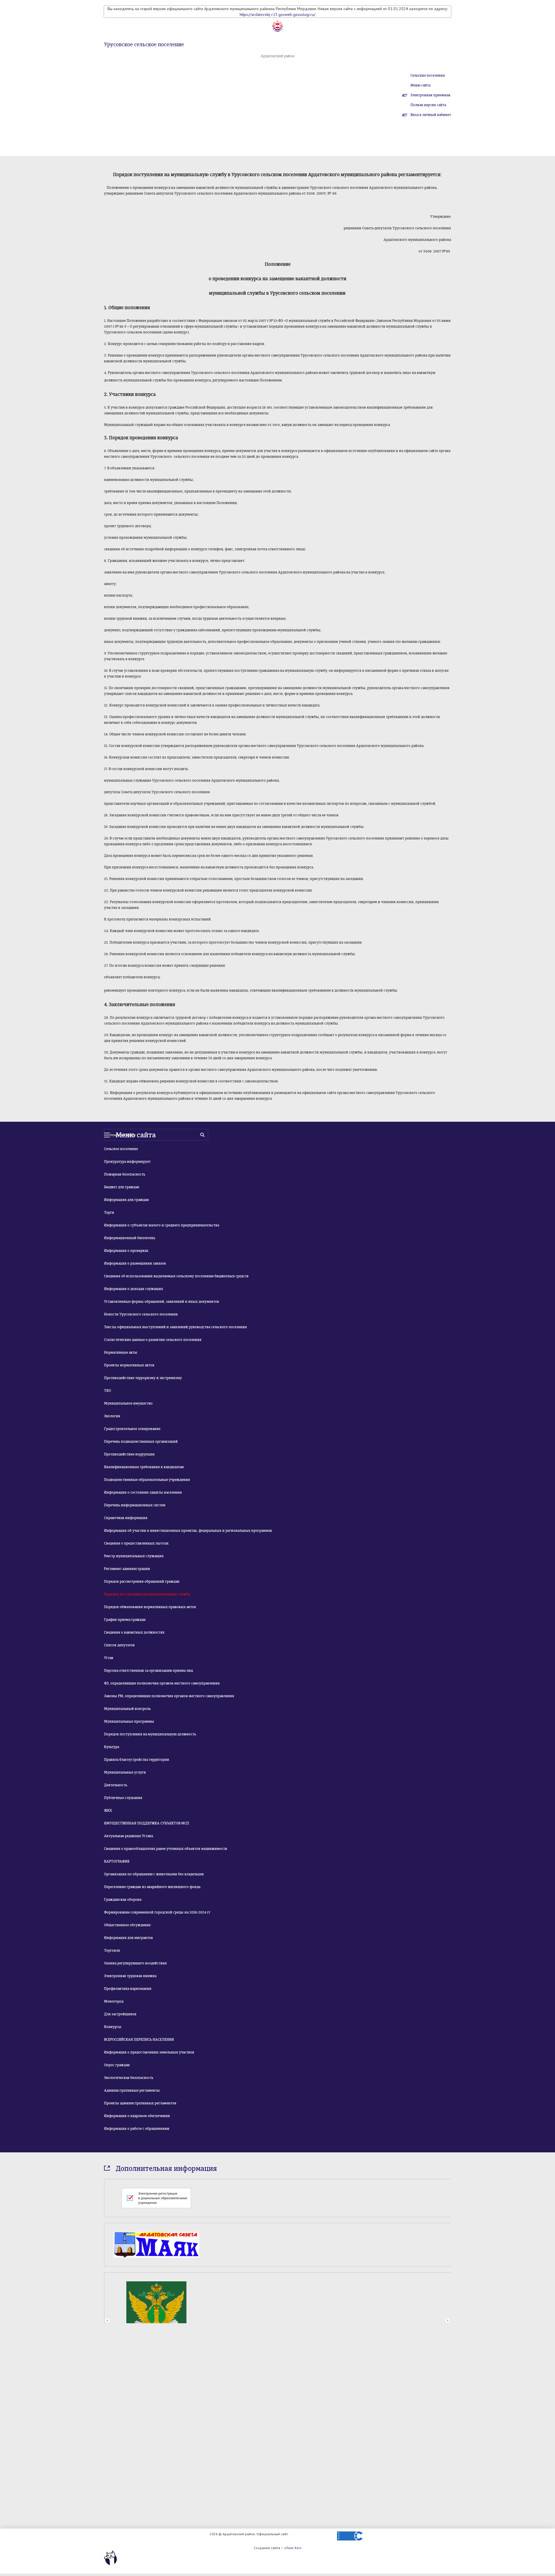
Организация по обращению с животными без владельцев (154, 1874)
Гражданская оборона (123, 1900)
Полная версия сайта (428, 105)
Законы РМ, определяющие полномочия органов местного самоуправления (169, 1696)
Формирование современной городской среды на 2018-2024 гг (157, 1912)
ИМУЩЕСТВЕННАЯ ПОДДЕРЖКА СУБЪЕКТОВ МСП (147, 1823)
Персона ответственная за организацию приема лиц (149, 1671)
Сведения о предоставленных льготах (136, 1543)
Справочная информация (126, 1518)
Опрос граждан (117, 2065)
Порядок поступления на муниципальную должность (150, 1734)
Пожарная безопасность (125, 1174)
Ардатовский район (278, 56)
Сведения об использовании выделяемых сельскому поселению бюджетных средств (176, 1276)
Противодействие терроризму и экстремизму (143, 1378)
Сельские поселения (428, 75)
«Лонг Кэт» (293, 2548)
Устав (109, 1658)
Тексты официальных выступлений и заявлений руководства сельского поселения (175, 1327)
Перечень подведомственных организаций (141, 1442)
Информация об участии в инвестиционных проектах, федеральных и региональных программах (188, 1531)
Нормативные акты (121, 1352)
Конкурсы (113, 2027)
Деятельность (116, 1785)
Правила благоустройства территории (137, 1760)
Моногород (114, 2001)
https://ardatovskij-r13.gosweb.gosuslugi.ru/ (277, 14)
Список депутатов (119, 1645)
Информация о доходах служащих (134, 1289)
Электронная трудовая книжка (130, 1976)
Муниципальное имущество (128, 1403)
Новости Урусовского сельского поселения (141, 1314)
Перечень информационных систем (135, 1505)
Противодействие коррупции (129, 1454)
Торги (109, 1213)
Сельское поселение (121, 1149)
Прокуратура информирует (127, 1162)
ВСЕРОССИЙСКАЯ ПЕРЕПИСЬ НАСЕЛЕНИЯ (139, 2040)
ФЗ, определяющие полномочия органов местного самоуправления (162, 1683)
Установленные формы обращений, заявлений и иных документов (162, 1302)
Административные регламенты (132, 2090)
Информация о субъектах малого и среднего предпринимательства (162, 1225)
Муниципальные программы (129, 1721)
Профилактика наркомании (128, 1989)
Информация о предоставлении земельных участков (149, 2052)
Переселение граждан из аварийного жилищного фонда (152, 1887)
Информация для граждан (126, 1200)
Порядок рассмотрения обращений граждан (142, 1582)
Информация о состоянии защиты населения (143, 1492)
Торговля (112, 1951)
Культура (112, 1747)
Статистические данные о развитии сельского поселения (153, 1340)
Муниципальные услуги (125, 1772)
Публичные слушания (123, 1798)
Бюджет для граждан (122, 1187)
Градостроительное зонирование (132, 1429)
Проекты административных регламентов (140, 2103)
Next (448, 2464)
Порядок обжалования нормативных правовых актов (150, 1607)
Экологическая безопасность (129, 2078)
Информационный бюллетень (130, 1238)
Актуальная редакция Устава (128, 1836)
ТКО (108, 1391)
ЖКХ (108, 1811)
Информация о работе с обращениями (137, 2129)
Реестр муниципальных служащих (134, 1556)
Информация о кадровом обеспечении (137, 2116)
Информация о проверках (126, 1251)
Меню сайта (420, 85)
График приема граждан (125, 1620)
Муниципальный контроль (127, 1709)
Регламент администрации (127, 1569)
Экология (112, 1416)
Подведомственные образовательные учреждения (147, 1480)
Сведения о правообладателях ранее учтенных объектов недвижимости (166, 1849)
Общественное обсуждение (127, 1925)
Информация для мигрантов (128, 1938)
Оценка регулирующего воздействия (135, 1963)
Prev (107, 2464)
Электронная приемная (430, 95)
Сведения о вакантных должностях (134, 1632)
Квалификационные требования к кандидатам (144, 1467)
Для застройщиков (120, 2014)
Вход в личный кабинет (431, 115)
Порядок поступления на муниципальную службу (147, 1594)
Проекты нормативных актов (129, 1365)
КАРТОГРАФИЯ (117, 1861)
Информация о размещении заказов (135, 1263)
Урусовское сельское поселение (144, 45)
